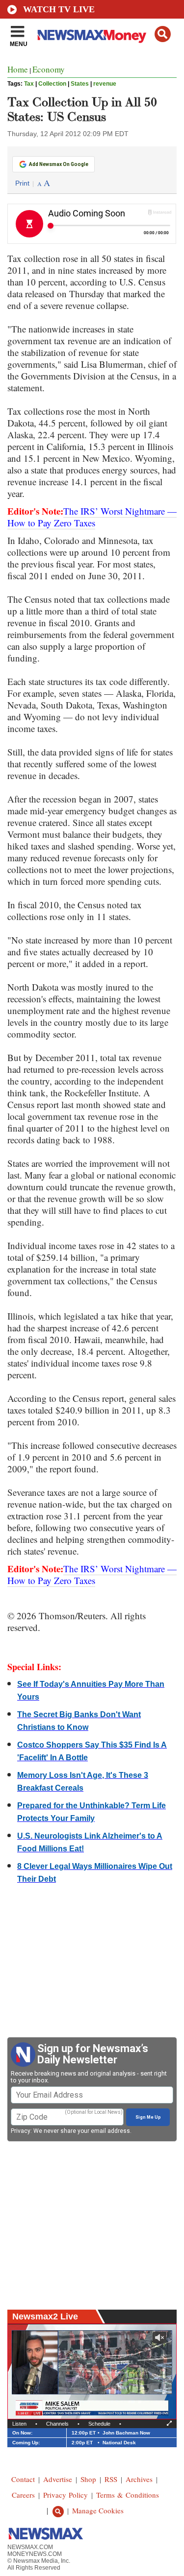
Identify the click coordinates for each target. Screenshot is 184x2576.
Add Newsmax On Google (59, 164)
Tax (29, 84)
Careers (23, 2495)
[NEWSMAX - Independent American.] (92, 36)
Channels (57, 2424)
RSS (111, 2479)
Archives (139, 2479)
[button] (163, 34)
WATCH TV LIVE (59, 9)
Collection (52, 84)
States (80, 84)
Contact (23, 2479)
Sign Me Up (148, 2117)
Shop (88, 2479)
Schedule (99, 2424)
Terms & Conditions (128, 2495)
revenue (105, 84)
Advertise (58, 2479)
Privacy (21, 2131)
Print (22, 183)
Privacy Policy (66, 2495)
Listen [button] (19, 2424)
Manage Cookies (98, 2510)
